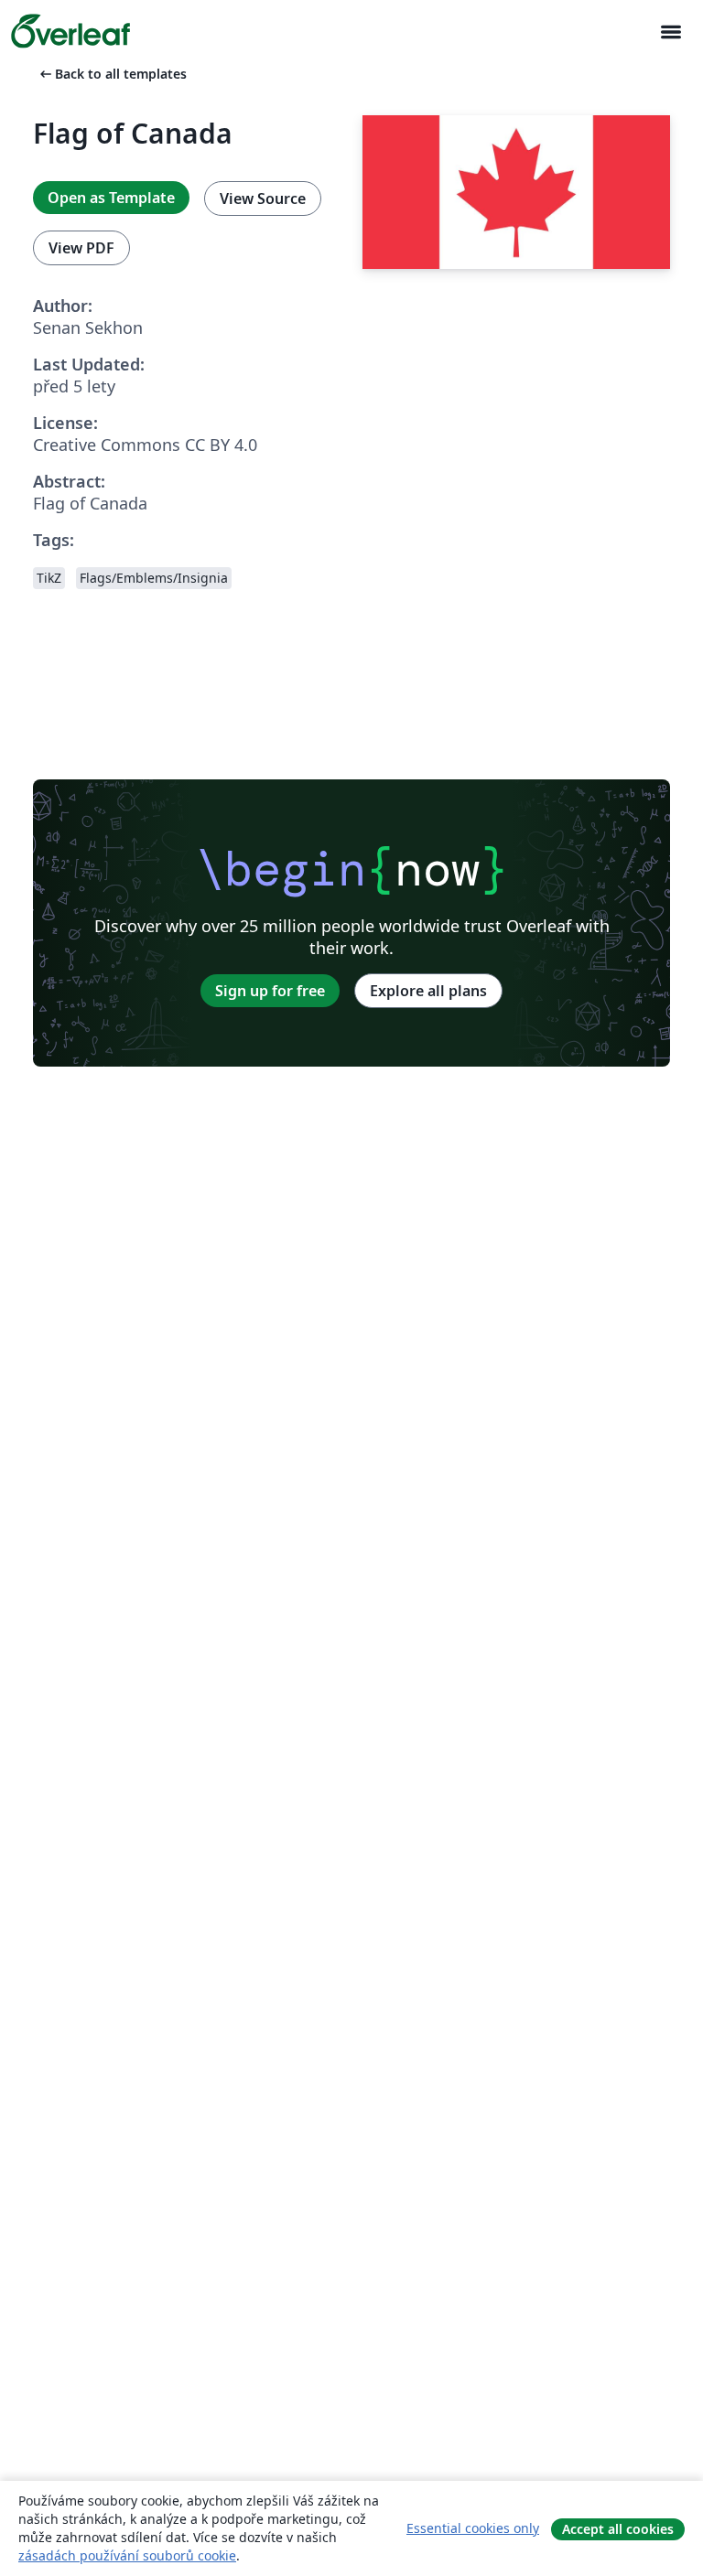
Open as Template (111, 198)
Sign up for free (270, 991)
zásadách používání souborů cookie (127, 2555)
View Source (263, 199)
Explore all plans (428, 991)
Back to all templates (112, 74)
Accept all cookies (618, 2529)
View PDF (81, 248)
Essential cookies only (473, 2528)
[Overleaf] (70, 31)
